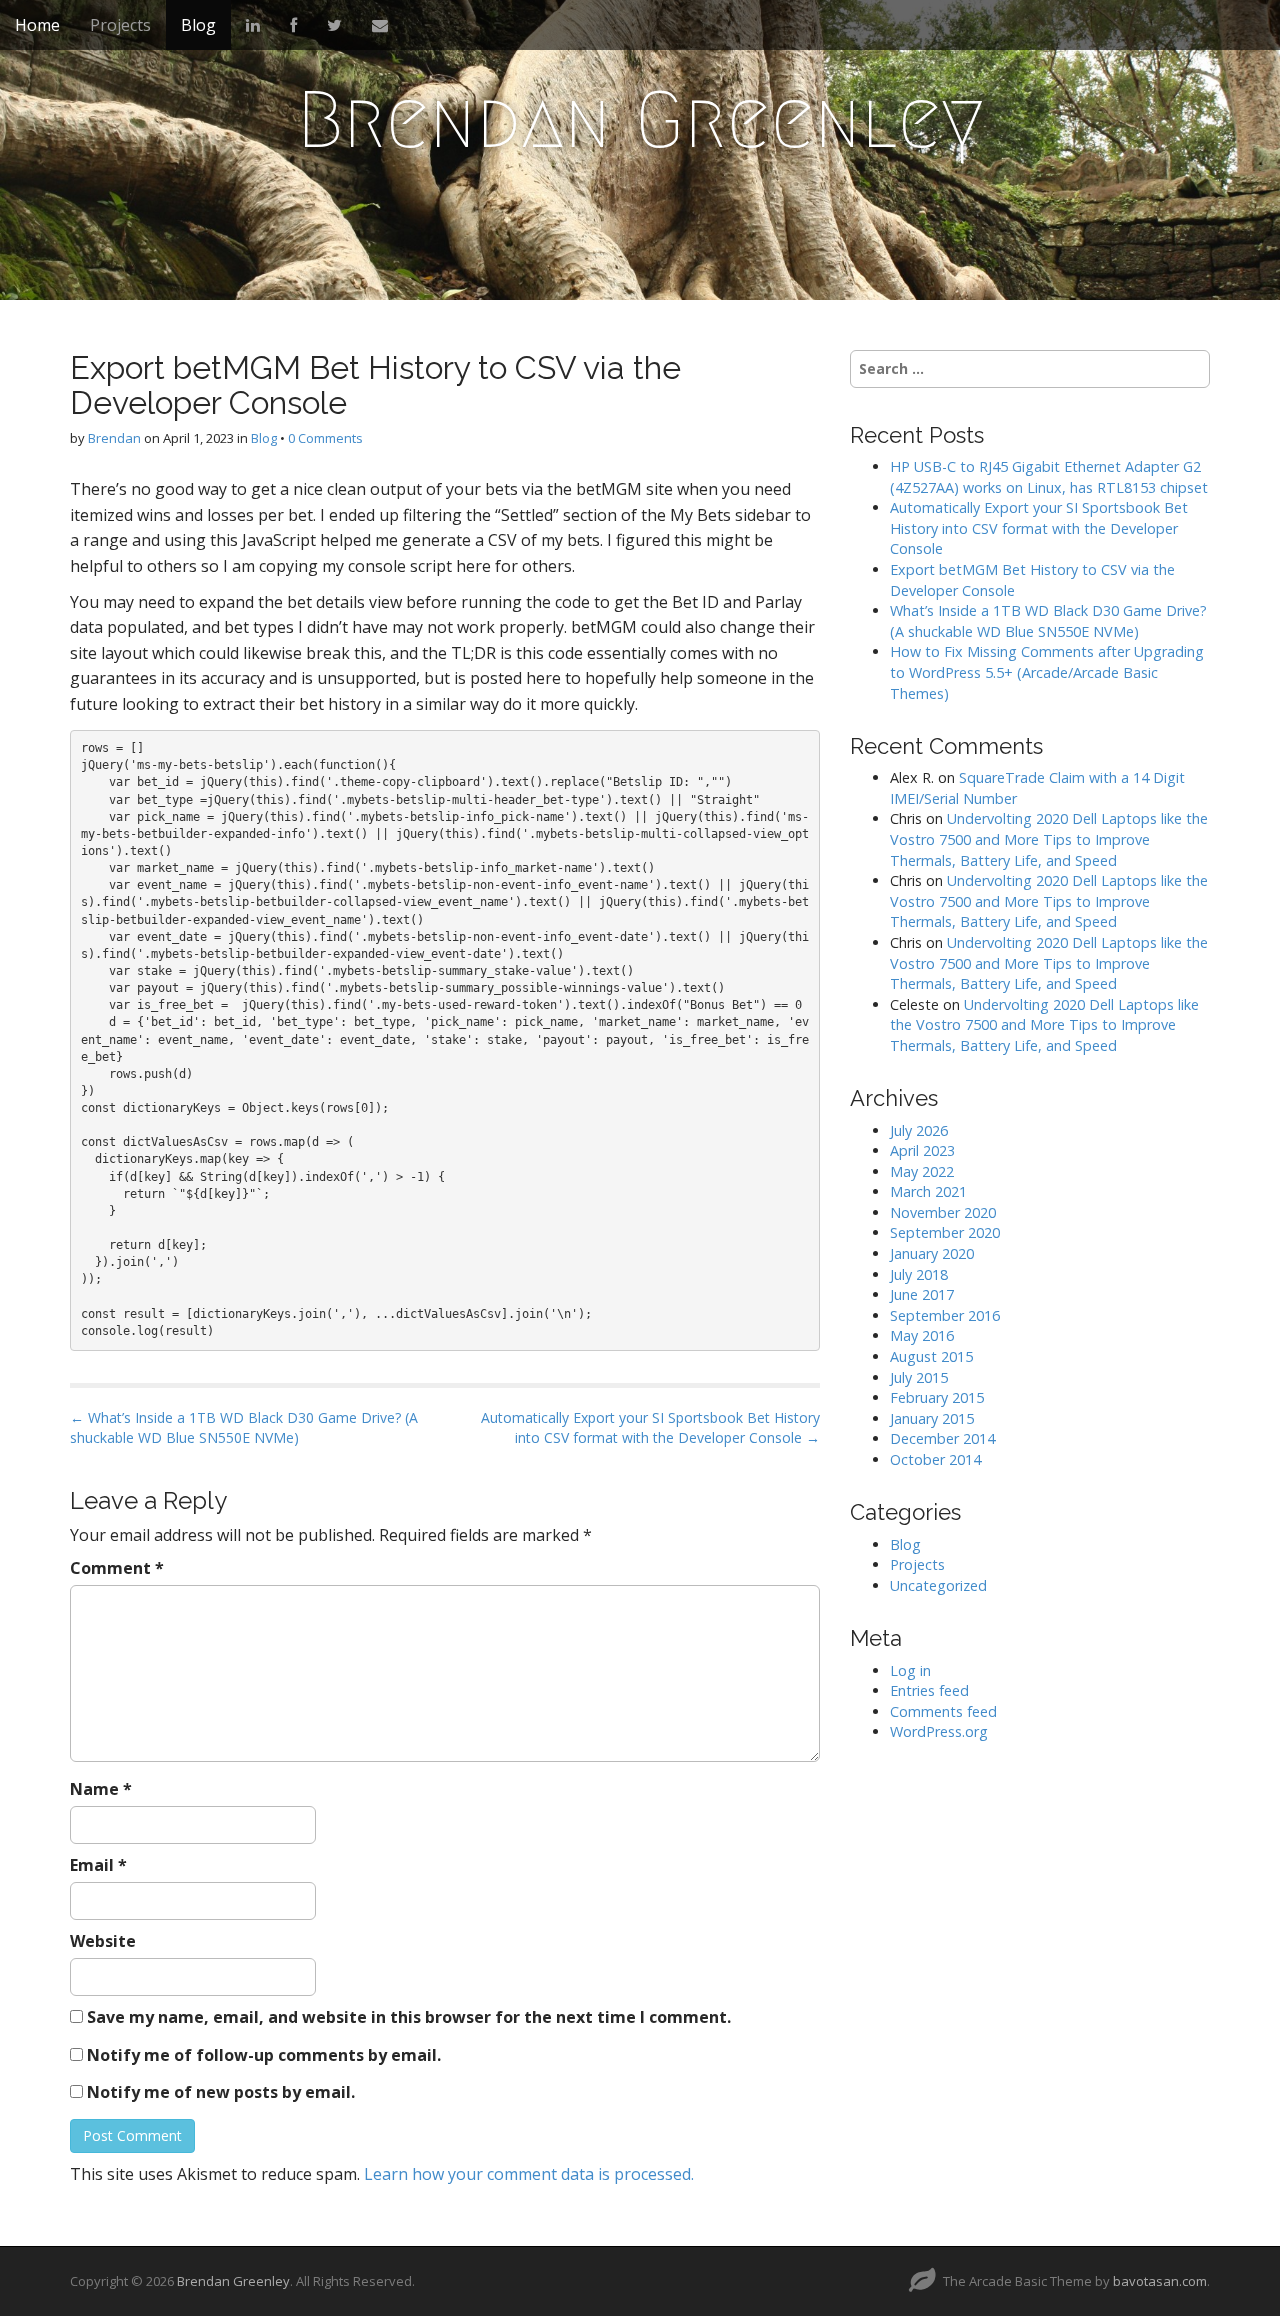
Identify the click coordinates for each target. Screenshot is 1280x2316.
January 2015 (932, 1418)
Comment (117, 1568)
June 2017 (922, 1294)
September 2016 (945, 1315)
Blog (198, 25)
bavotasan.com (1160, 2281)
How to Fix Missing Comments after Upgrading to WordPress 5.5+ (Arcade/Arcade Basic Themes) (1047, 672)
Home (37, 25)
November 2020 (943, 1212)
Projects (120, 25)
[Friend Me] (293, 25)
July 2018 (919, 1274)
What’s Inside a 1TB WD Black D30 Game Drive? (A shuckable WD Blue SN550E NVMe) (1048, 621)
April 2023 (922, 1150)
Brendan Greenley (640, 120)
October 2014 (935, 1459)
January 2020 (932, 1253)
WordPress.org (939, 1731)
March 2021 (928, 1191)
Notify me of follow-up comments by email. (264, 2055)
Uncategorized (938, 1585)
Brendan (114, 438)
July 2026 (919, 1130)
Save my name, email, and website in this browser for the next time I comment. (409, 2017)
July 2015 (919, 1377)
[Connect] (253, 25)
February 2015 (937, 1397)
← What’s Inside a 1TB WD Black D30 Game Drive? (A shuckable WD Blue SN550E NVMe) (244, 1427)
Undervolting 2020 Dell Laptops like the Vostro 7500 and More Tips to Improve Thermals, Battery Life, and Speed (1049, 839)
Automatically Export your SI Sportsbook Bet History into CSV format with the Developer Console (1039, 528)
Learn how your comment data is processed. (529, 2174)
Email (98, 1865)
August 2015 (931, 1356)
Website (103, 1941)
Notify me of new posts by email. (221, 2092)
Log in (910, 1670)
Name (101, 1789)
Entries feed (929, 1690)
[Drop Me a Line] (380, 25)
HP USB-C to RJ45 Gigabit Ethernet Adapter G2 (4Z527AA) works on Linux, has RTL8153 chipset (1049, 477)
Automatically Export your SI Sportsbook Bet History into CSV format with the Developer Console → (650, 1427)
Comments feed (943, 1711)
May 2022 (922, 1171)
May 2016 (922, 1335)
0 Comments (325, 438)
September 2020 (945, 1232)
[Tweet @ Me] (334, 25)
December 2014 (942, 1438)
